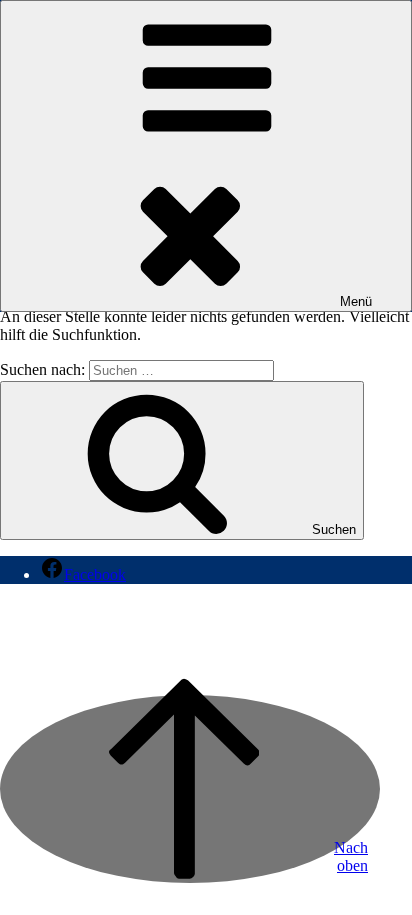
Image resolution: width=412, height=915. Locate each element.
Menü (356, 301)
